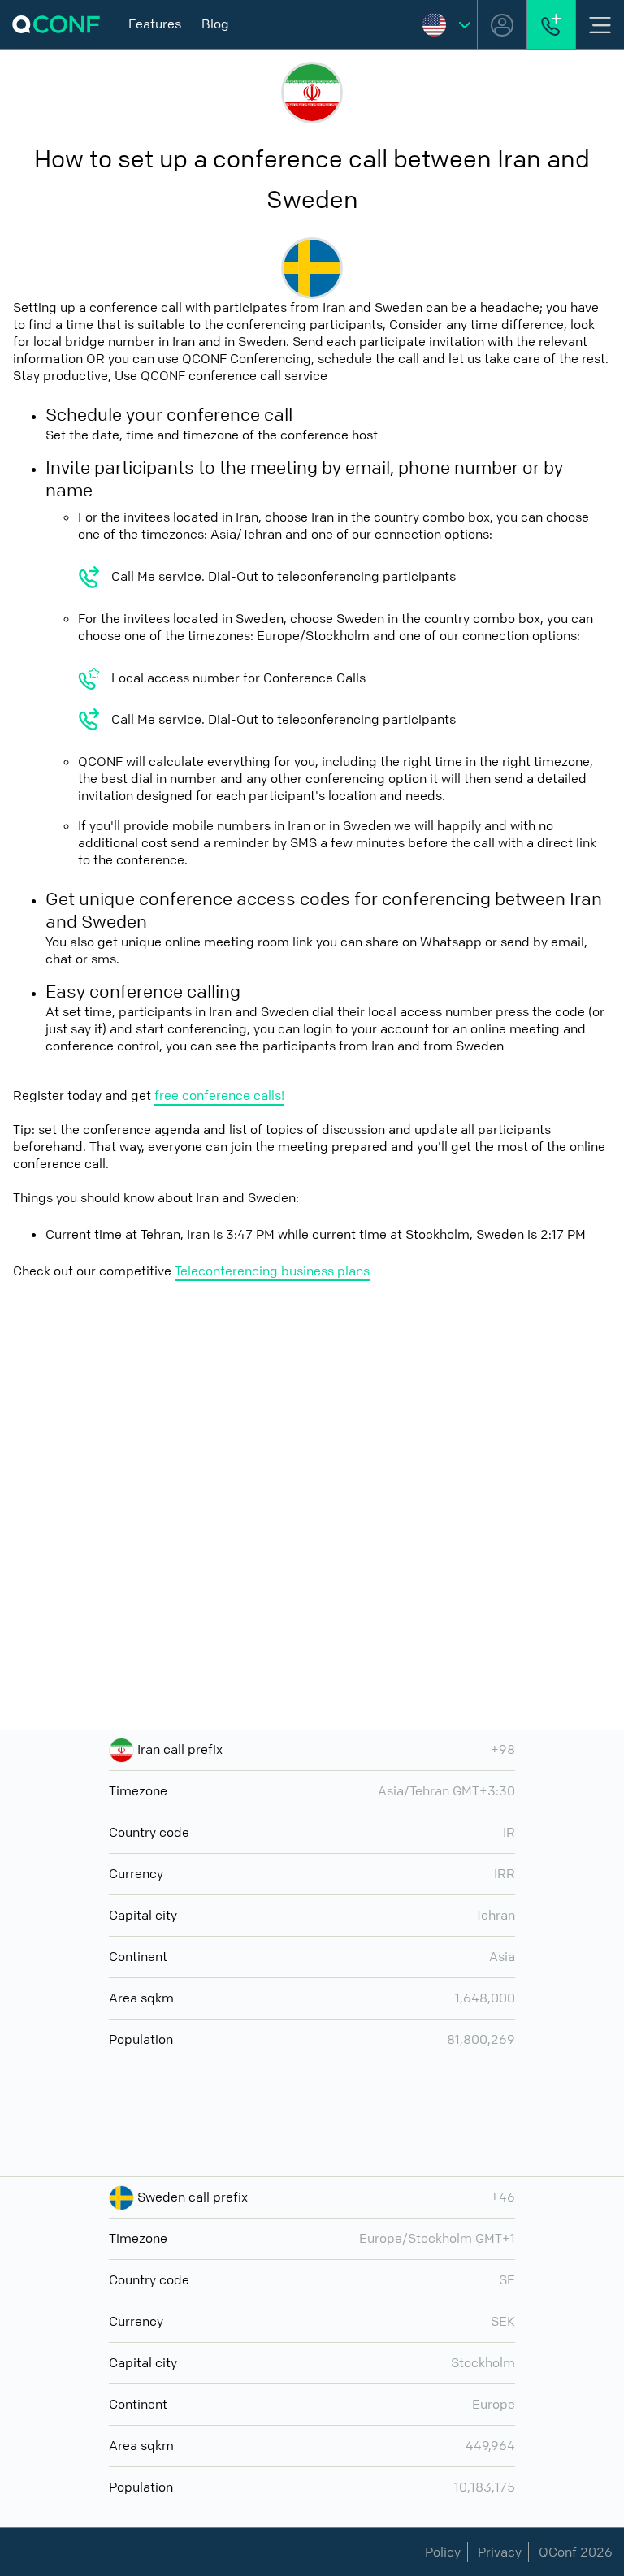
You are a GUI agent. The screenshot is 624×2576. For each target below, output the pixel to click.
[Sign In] (502, 24)
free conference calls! (219, 1095)
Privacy (500, 2552)
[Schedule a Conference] (551, 24)
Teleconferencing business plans (272, 1271)
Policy (443, 2552)
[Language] (446, 24)
